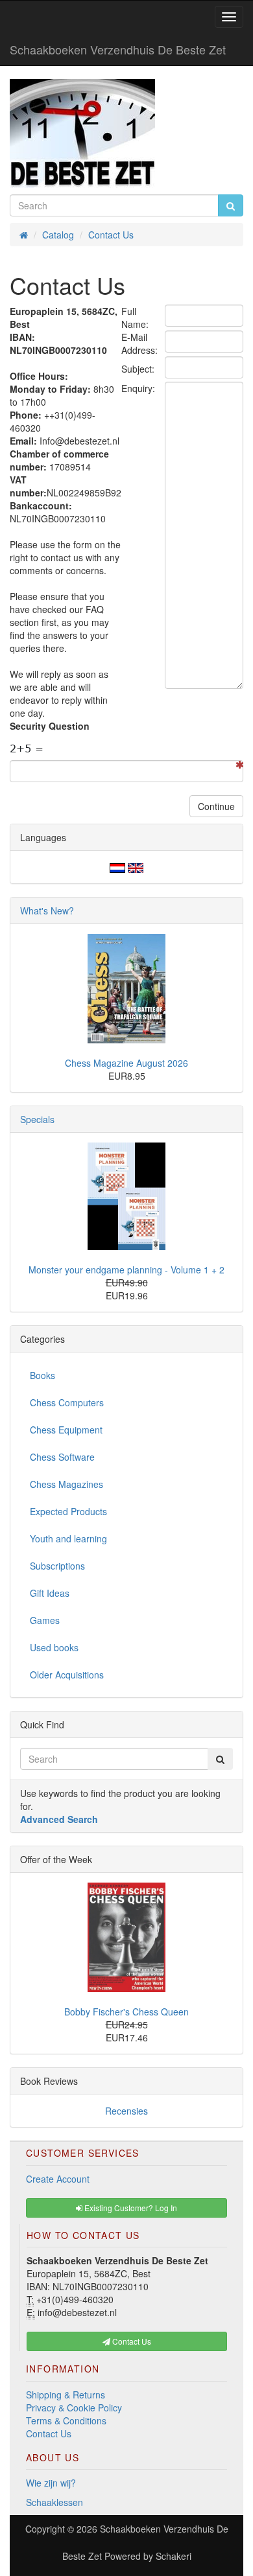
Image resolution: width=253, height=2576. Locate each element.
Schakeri (174, 2556)
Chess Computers (67, 1402)
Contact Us (49, 2433)
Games (45, 1620)
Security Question (50, 726)
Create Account (58, 2179)
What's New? (47, 911)
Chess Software (62, 1457)
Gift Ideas (50, 1593)
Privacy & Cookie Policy (74, 2408)
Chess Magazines (66, 1484)
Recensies (126, 2111)
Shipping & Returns (66, 2395)
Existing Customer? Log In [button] (130, 2208)
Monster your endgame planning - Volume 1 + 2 (126, 1270)
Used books (54, 1647)
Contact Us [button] (131, 2341)
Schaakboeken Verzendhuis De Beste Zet (118, 49)
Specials (37, 1119)
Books (42, 1375)
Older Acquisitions (67, 1675)
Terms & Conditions (66, 2420)
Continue (216, 806)
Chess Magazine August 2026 (126, 1063)
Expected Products (68, 1511)
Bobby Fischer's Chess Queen (126, 2012)
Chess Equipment (66, 1430)
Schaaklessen (54, 2502)
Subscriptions (57, 1566)
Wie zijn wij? (51, 2483)
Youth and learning (68, 1538)
